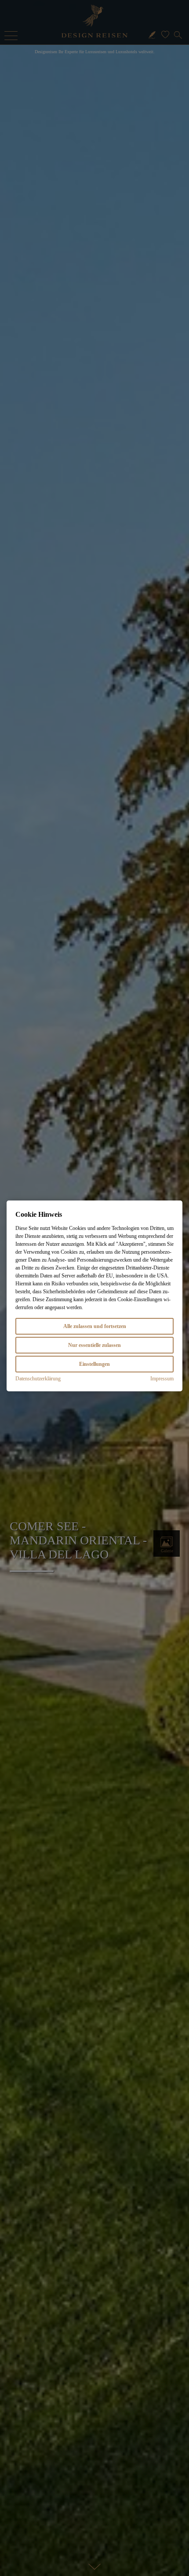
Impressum (162, 1379)
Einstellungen (94, 1364)
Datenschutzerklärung (38, 1379)
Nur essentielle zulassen (94, 1345)
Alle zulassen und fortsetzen (95, 1326)
